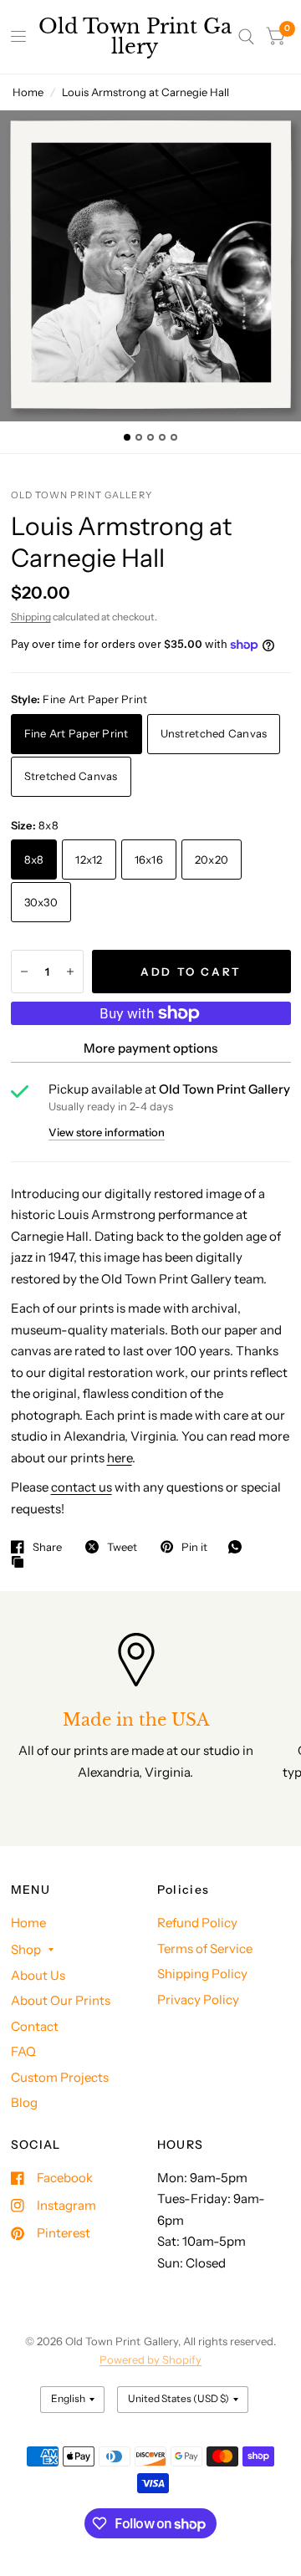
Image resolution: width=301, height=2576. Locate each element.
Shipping (31, 617)
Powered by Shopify (150, 2359)
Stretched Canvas (71, 776)
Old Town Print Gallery (135, 37)
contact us (82, 1487)
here (120, 1458)
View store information (107, 1132)
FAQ (23, 2051)
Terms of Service (205, 1949)
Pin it (194, 1547)
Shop (26, 1949)
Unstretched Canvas (214, 733)
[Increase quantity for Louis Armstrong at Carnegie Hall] (70, 972)
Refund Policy (197, 1923)
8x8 (34, 860)
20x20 (212, 860)
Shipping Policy (202, 1974)
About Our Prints (61, 2000)
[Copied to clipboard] (22, 1563)
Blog (24, 2102)
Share (47, 1547)
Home (28, 92)
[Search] (246, 37)
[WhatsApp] (239, 1547)
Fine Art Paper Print (77, 733)
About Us (38, 1975)
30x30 (41, 902)
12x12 (89, 860)
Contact (35, 2026)
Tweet (122, 1547)
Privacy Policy (198, 2000)
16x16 (149, 860)
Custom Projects (60, 2077)
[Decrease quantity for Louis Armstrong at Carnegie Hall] (24, 972)
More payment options (150, 1048)
